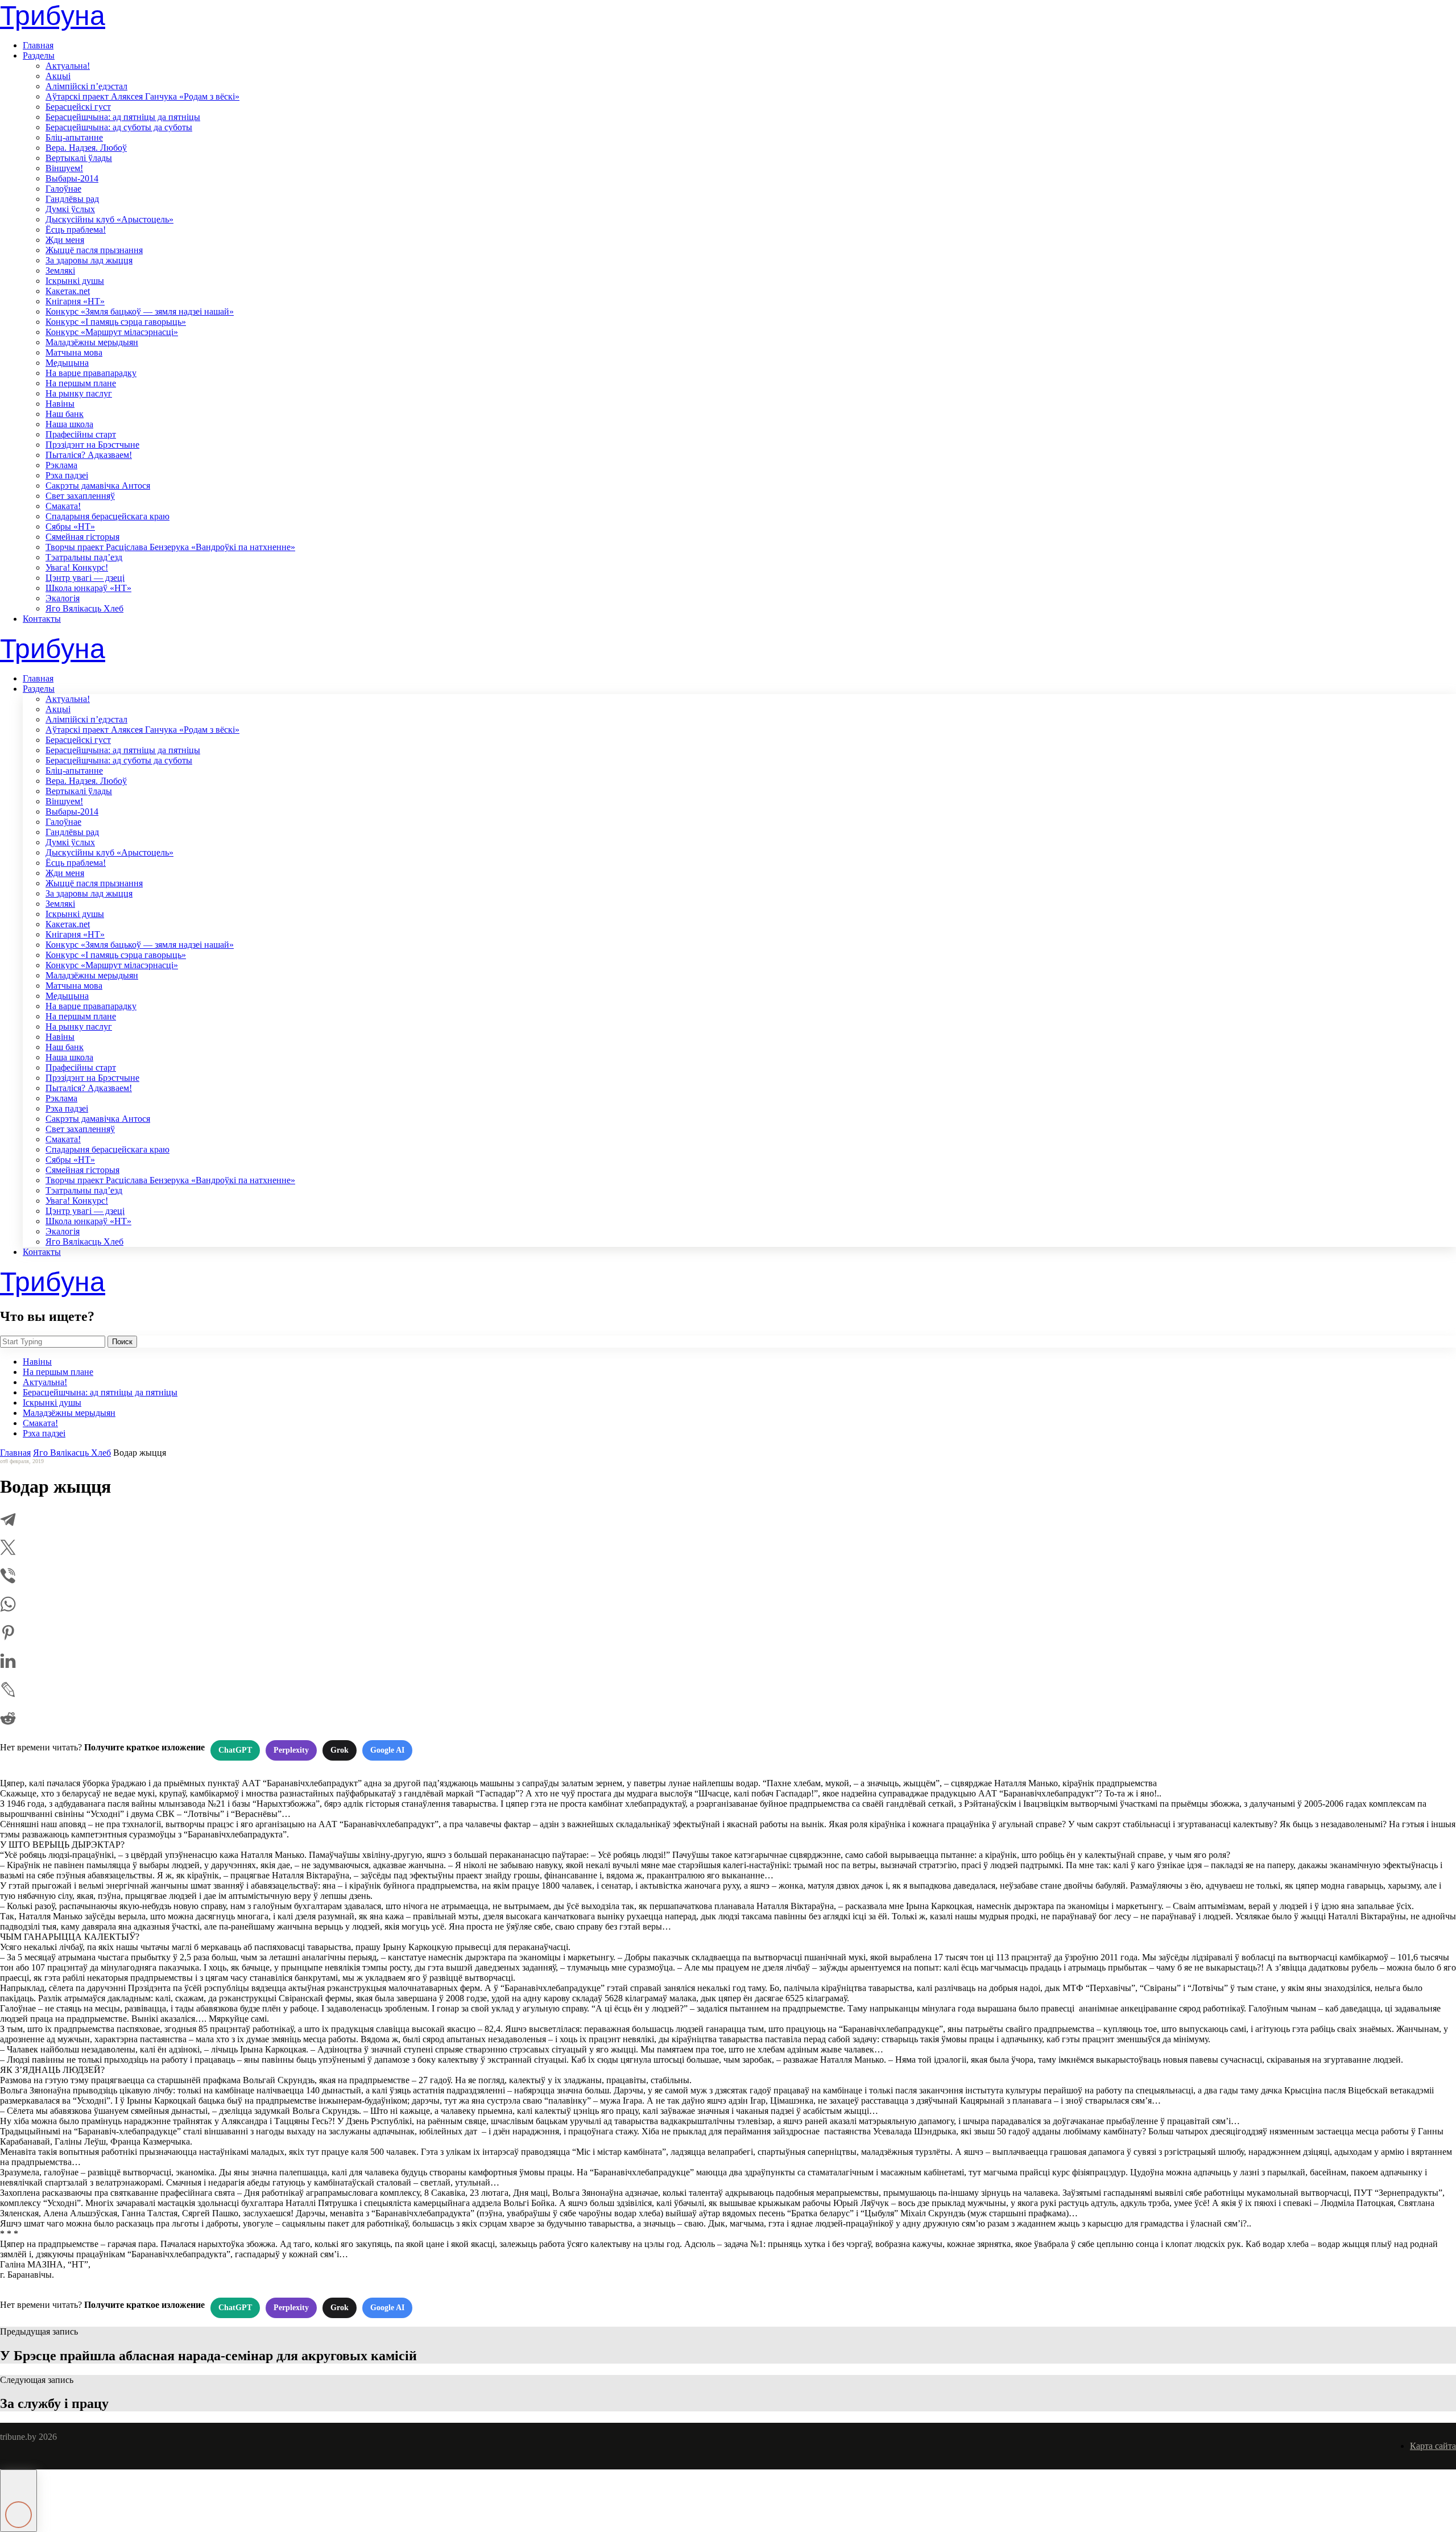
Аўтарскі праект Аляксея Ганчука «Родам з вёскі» (142, 96)
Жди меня (65, 240)
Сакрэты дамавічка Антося (98, 486)
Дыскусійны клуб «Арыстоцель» (109, 219)
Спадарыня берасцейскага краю (107, 516)
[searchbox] (53, 1342)
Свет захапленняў (80, 496)
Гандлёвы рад (72, 199)
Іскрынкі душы (75, 281)
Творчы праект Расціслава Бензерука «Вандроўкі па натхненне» (170, 547)
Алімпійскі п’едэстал (86, 86)
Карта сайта (1433, 2446)
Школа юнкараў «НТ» (88, 588)
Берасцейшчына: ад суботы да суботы (119, 127)
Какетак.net (68, 291)
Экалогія (63, 598)
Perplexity (291, 1750)
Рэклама (61, 465)
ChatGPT (235, 1750)
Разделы (39, 55)
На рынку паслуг (79, 393)
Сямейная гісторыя (82, 537)
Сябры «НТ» (70, 526)
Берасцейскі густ (78, 107)
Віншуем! (64, 168)
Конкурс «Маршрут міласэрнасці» (112, 332)
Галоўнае (63, 189)
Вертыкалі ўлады (79, 158)
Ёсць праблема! (76, 230)
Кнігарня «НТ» (75, 301)
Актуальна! (68, 66)
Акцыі (58, 76)
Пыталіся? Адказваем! (89, 455)
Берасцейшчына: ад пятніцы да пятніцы (123, 117)
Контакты (42, 619)
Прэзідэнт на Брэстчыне (92, 445)
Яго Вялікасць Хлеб (84, 608)
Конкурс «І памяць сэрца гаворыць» (116, 322)
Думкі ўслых (70, 209)
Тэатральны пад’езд (84, 557)
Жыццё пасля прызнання (94, 250)
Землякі (60, 270)
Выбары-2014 (72, 178)
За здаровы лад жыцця (89, 260)
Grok (340, 1750)
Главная (38, 45)
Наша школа (69, 424)
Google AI (387, 1750)
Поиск (122, 1342)
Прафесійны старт (81, 434)
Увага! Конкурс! (77, 567)
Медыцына (67, 363)
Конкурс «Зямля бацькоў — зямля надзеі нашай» (140, 311)
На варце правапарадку (91, 373)
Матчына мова (74, 352)
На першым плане (81, 383)
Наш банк (65, 414)
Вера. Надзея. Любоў (86, 148)
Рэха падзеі (67, 475)
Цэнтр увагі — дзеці (85, 578)
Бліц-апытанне (74, 137)
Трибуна (53, 16)
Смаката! (63, 506)
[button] (18, 2501)
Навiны (60, 404)
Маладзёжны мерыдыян (92, 342)
